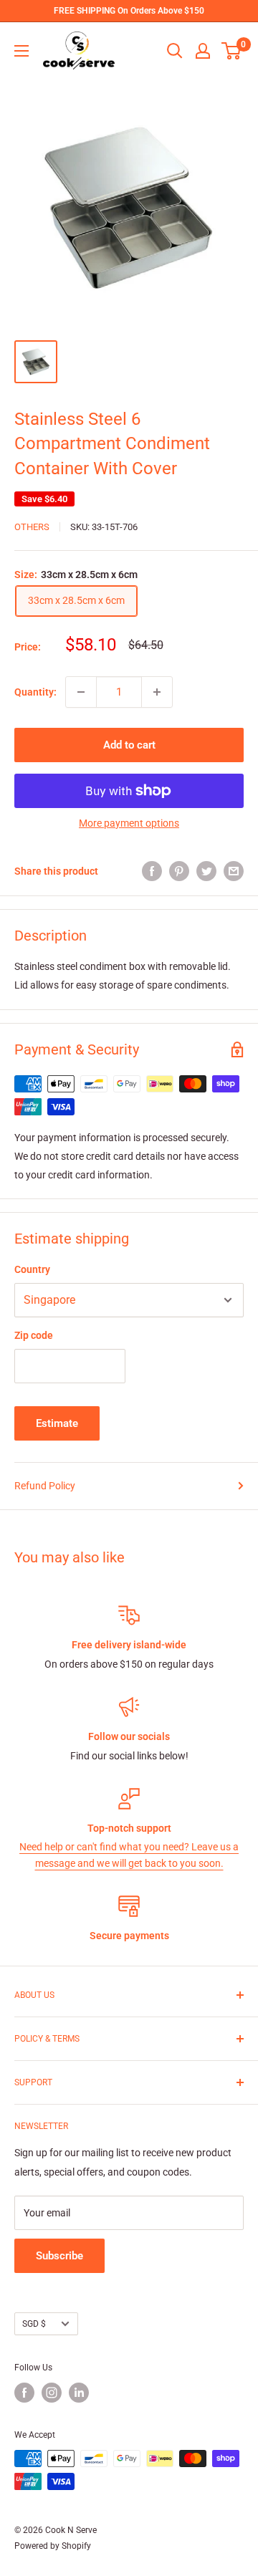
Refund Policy (45, 1486)
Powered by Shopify (53, 2546)
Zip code (34, 1335)
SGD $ (34, 2324)
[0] (232, 51)
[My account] (203, 51)
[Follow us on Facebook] (24, 2393)
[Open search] (175, 51)
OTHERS (32, 527)
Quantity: (35, 692)
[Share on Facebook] (152, 871)
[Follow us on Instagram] (52, 2393)
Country (32, 1269)
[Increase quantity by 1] (157, 692)
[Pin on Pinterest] (179, 871)
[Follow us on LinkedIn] (79, 2393)
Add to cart (129, 745)
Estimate (57, 1423)
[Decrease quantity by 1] (81, 692)
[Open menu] (21, 51)
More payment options (129, 823)
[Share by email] (234, 871)
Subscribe (59, 2256)
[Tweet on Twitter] (206, 871)
